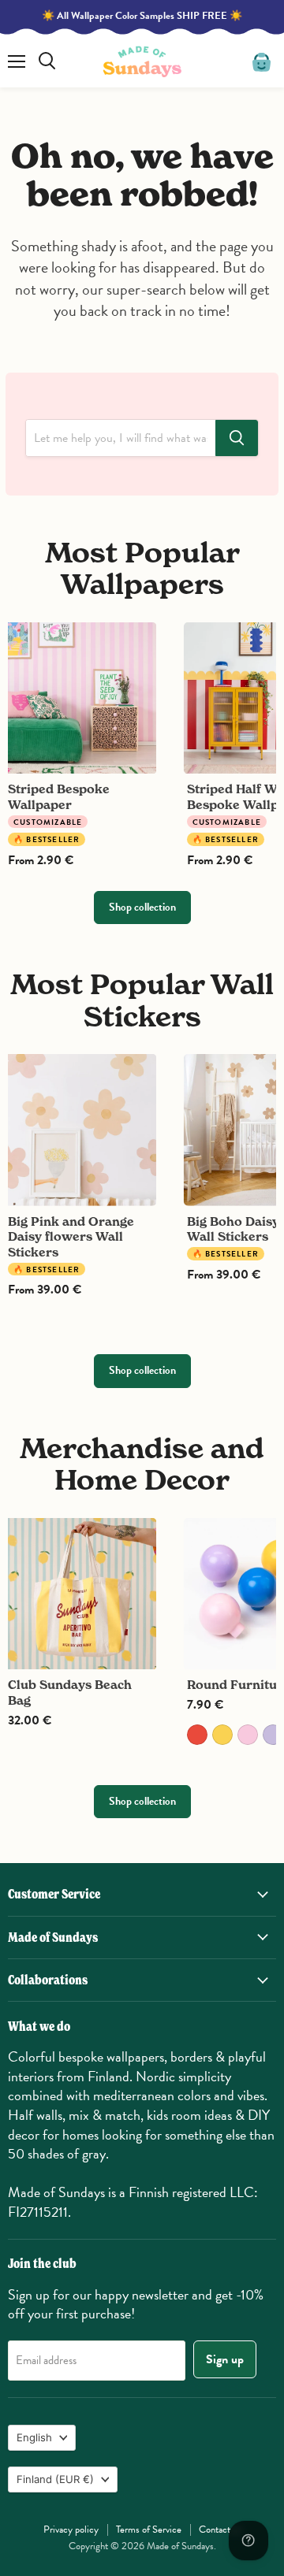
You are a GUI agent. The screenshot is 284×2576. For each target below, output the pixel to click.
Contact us (220, 2530)
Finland (55, 2479)
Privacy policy (71, 2530)
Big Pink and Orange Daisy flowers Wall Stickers (71, 1237)
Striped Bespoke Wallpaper (59, 797)
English (34, 2437)
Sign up (225, 2359)
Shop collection (142, 907)
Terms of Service (149, 2530)
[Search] (237, 438)
